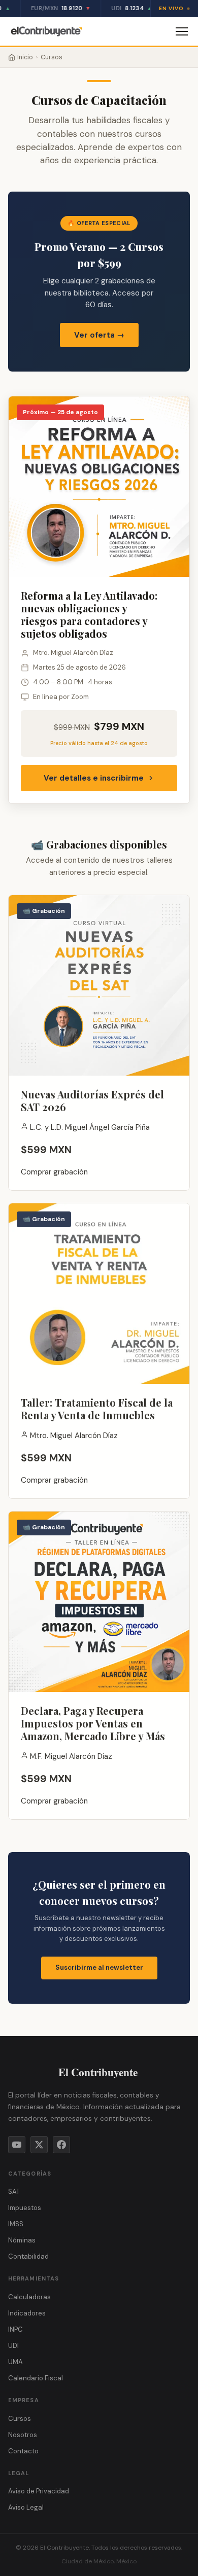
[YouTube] (17, 2145)
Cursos (20, 2419)
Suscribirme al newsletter (99, 1967)
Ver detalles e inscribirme (94, 778)
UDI (13, 2346)
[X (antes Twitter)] (39, 2145)
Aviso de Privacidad (39, 2491)
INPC (15, 2329)
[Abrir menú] (182, 31)
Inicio (25, 57)
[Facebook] (61, 2145)
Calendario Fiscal (36, 2378)
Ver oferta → (99, 335)
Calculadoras (29, 2297)
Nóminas (22, 2240)
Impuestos (25, 2208)
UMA (15, 2362)
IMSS (16, 2224)
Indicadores (27, 2313)
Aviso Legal (26, 2507)
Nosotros (23, 2435)
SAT (14, 2192)
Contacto (23, 2451)
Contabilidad (28, 2256)
